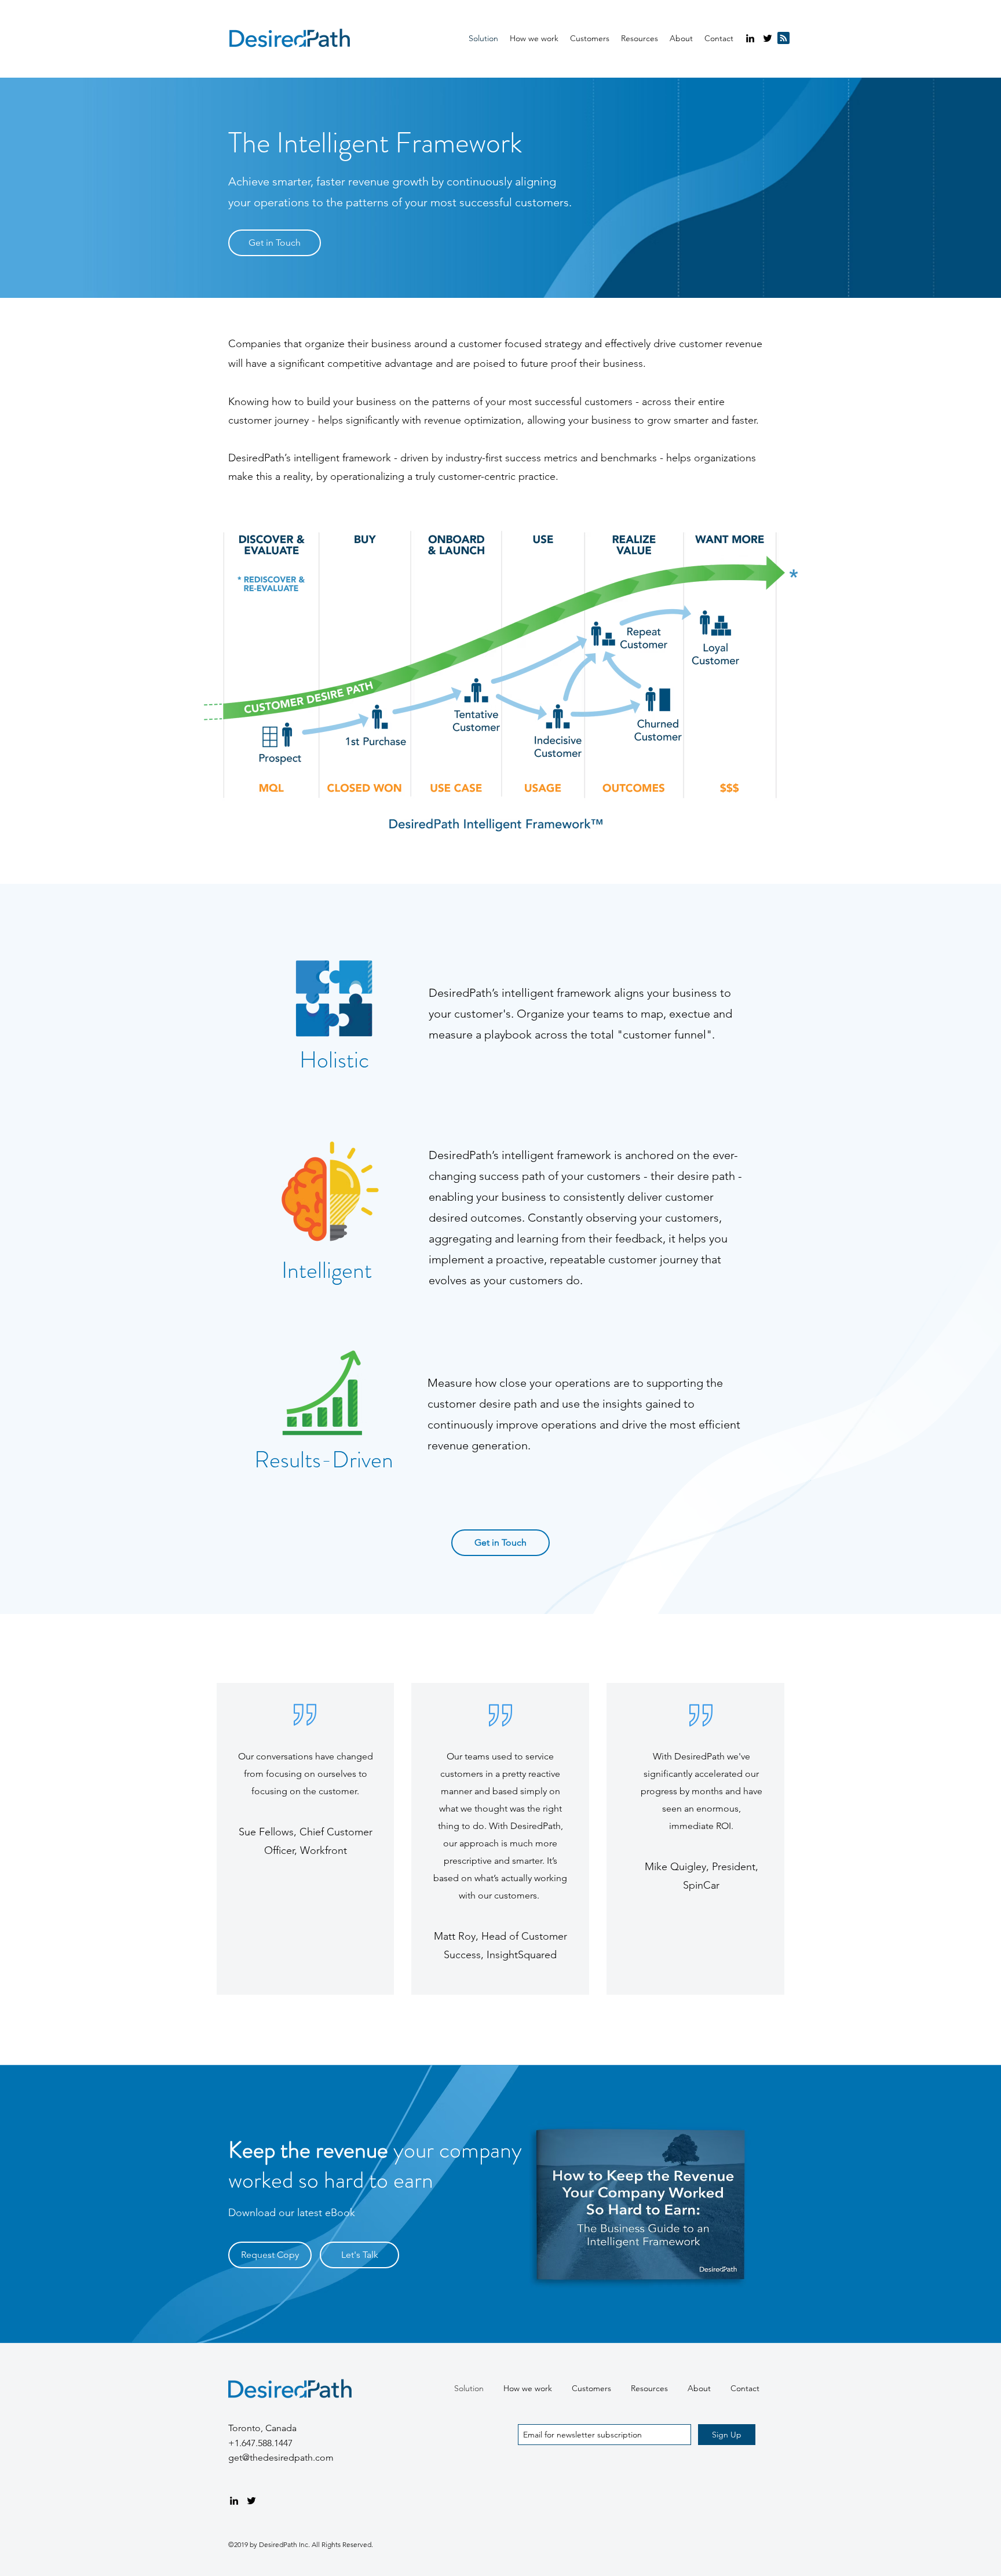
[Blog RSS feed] (783, 39)
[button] (640, 38)
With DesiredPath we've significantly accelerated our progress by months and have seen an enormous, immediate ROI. (702, 1791)
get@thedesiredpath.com (281, 2457)
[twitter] (768, 38)
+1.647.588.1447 (260, 2443)
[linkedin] (750, 38)
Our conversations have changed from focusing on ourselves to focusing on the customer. (306, 1774)
